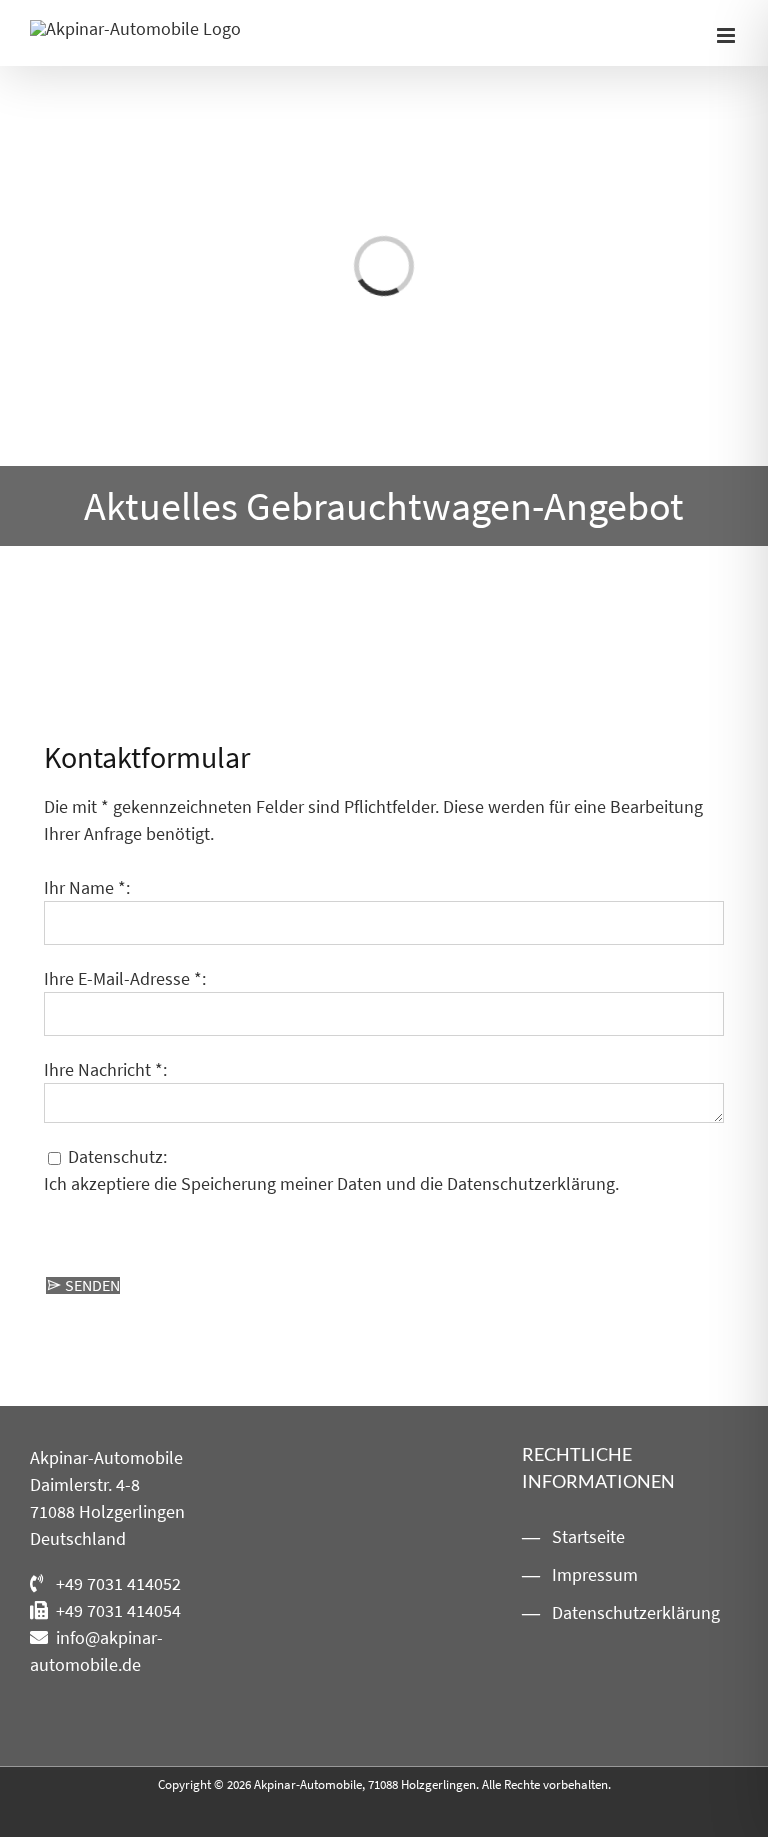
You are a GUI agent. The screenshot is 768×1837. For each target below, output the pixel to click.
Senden (91, 1285)
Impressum (595, 1574)
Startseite (588, 1536)
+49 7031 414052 (118, 1583)
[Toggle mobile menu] (727, 35)
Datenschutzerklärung (531, 1183)
